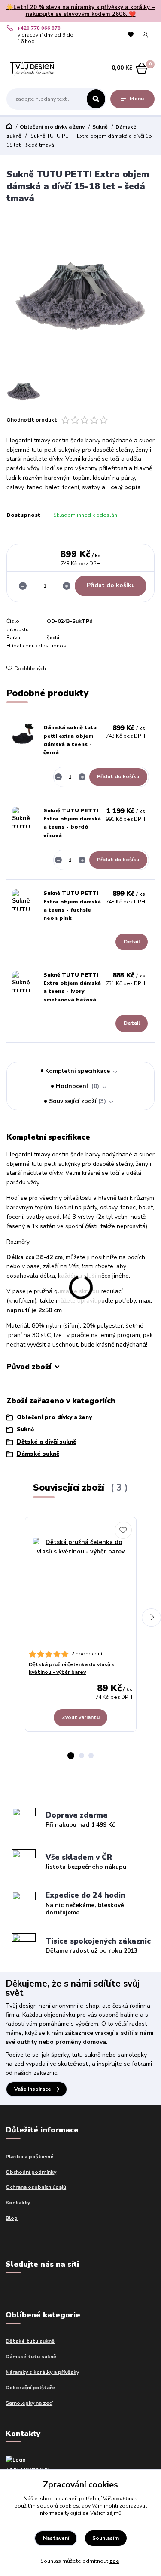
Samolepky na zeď (29, 2403)
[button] (71, 1756)
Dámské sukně (38, 1454)
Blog (12, 2218)
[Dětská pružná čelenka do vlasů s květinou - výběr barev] (80, 1585)
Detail (132, 942)
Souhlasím (106, 2538)
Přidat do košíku (111, 585)
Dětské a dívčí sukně (46, 1442)
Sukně (100, 127)
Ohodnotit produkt (32, 420)
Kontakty (18, 2203)
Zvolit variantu (81, 1717)
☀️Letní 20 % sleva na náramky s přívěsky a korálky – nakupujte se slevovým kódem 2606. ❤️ (80, 11)
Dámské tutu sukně (31, 2357)
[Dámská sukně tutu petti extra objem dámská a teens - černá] (23, 734)
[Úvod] (32, 68)
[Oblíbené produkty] (131, 35)
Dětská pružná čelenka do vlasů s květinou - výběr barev (72, 1668)
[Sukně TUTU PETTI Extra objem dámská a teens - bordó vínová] (23, 817)
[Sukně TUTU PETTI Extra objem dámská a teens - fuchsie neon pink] (23, 900)
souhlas (123, 2499)
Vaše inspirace (33, 2089)
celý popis (126, 487)
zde (114, 2561)
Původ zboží (29, 1367)
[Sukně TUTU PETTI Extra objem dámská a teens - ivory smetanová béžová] (23, 982)
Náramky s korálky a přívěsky (42, 2372)
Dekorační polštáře (30, 2388)
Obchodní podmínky (31, 2172)
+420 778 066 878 (39, 28)
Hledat (96, 99)
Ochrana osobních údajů (36, 2187)
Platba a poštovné (30, 2157)
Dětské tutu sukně (30, 2341)
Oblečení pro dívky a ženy (52, 127)
